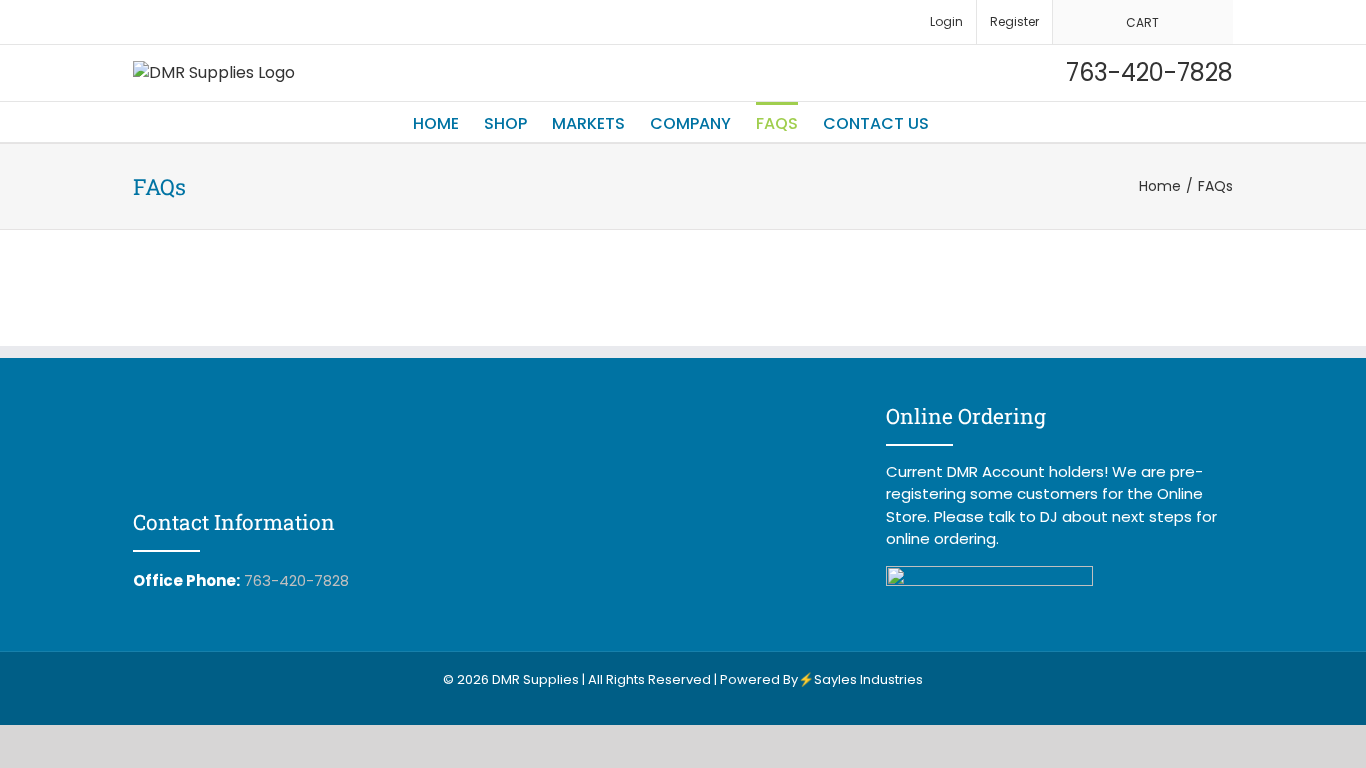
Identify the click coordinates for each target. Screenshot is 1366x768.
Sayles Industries (868, 679)
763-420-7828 (296, 580)
